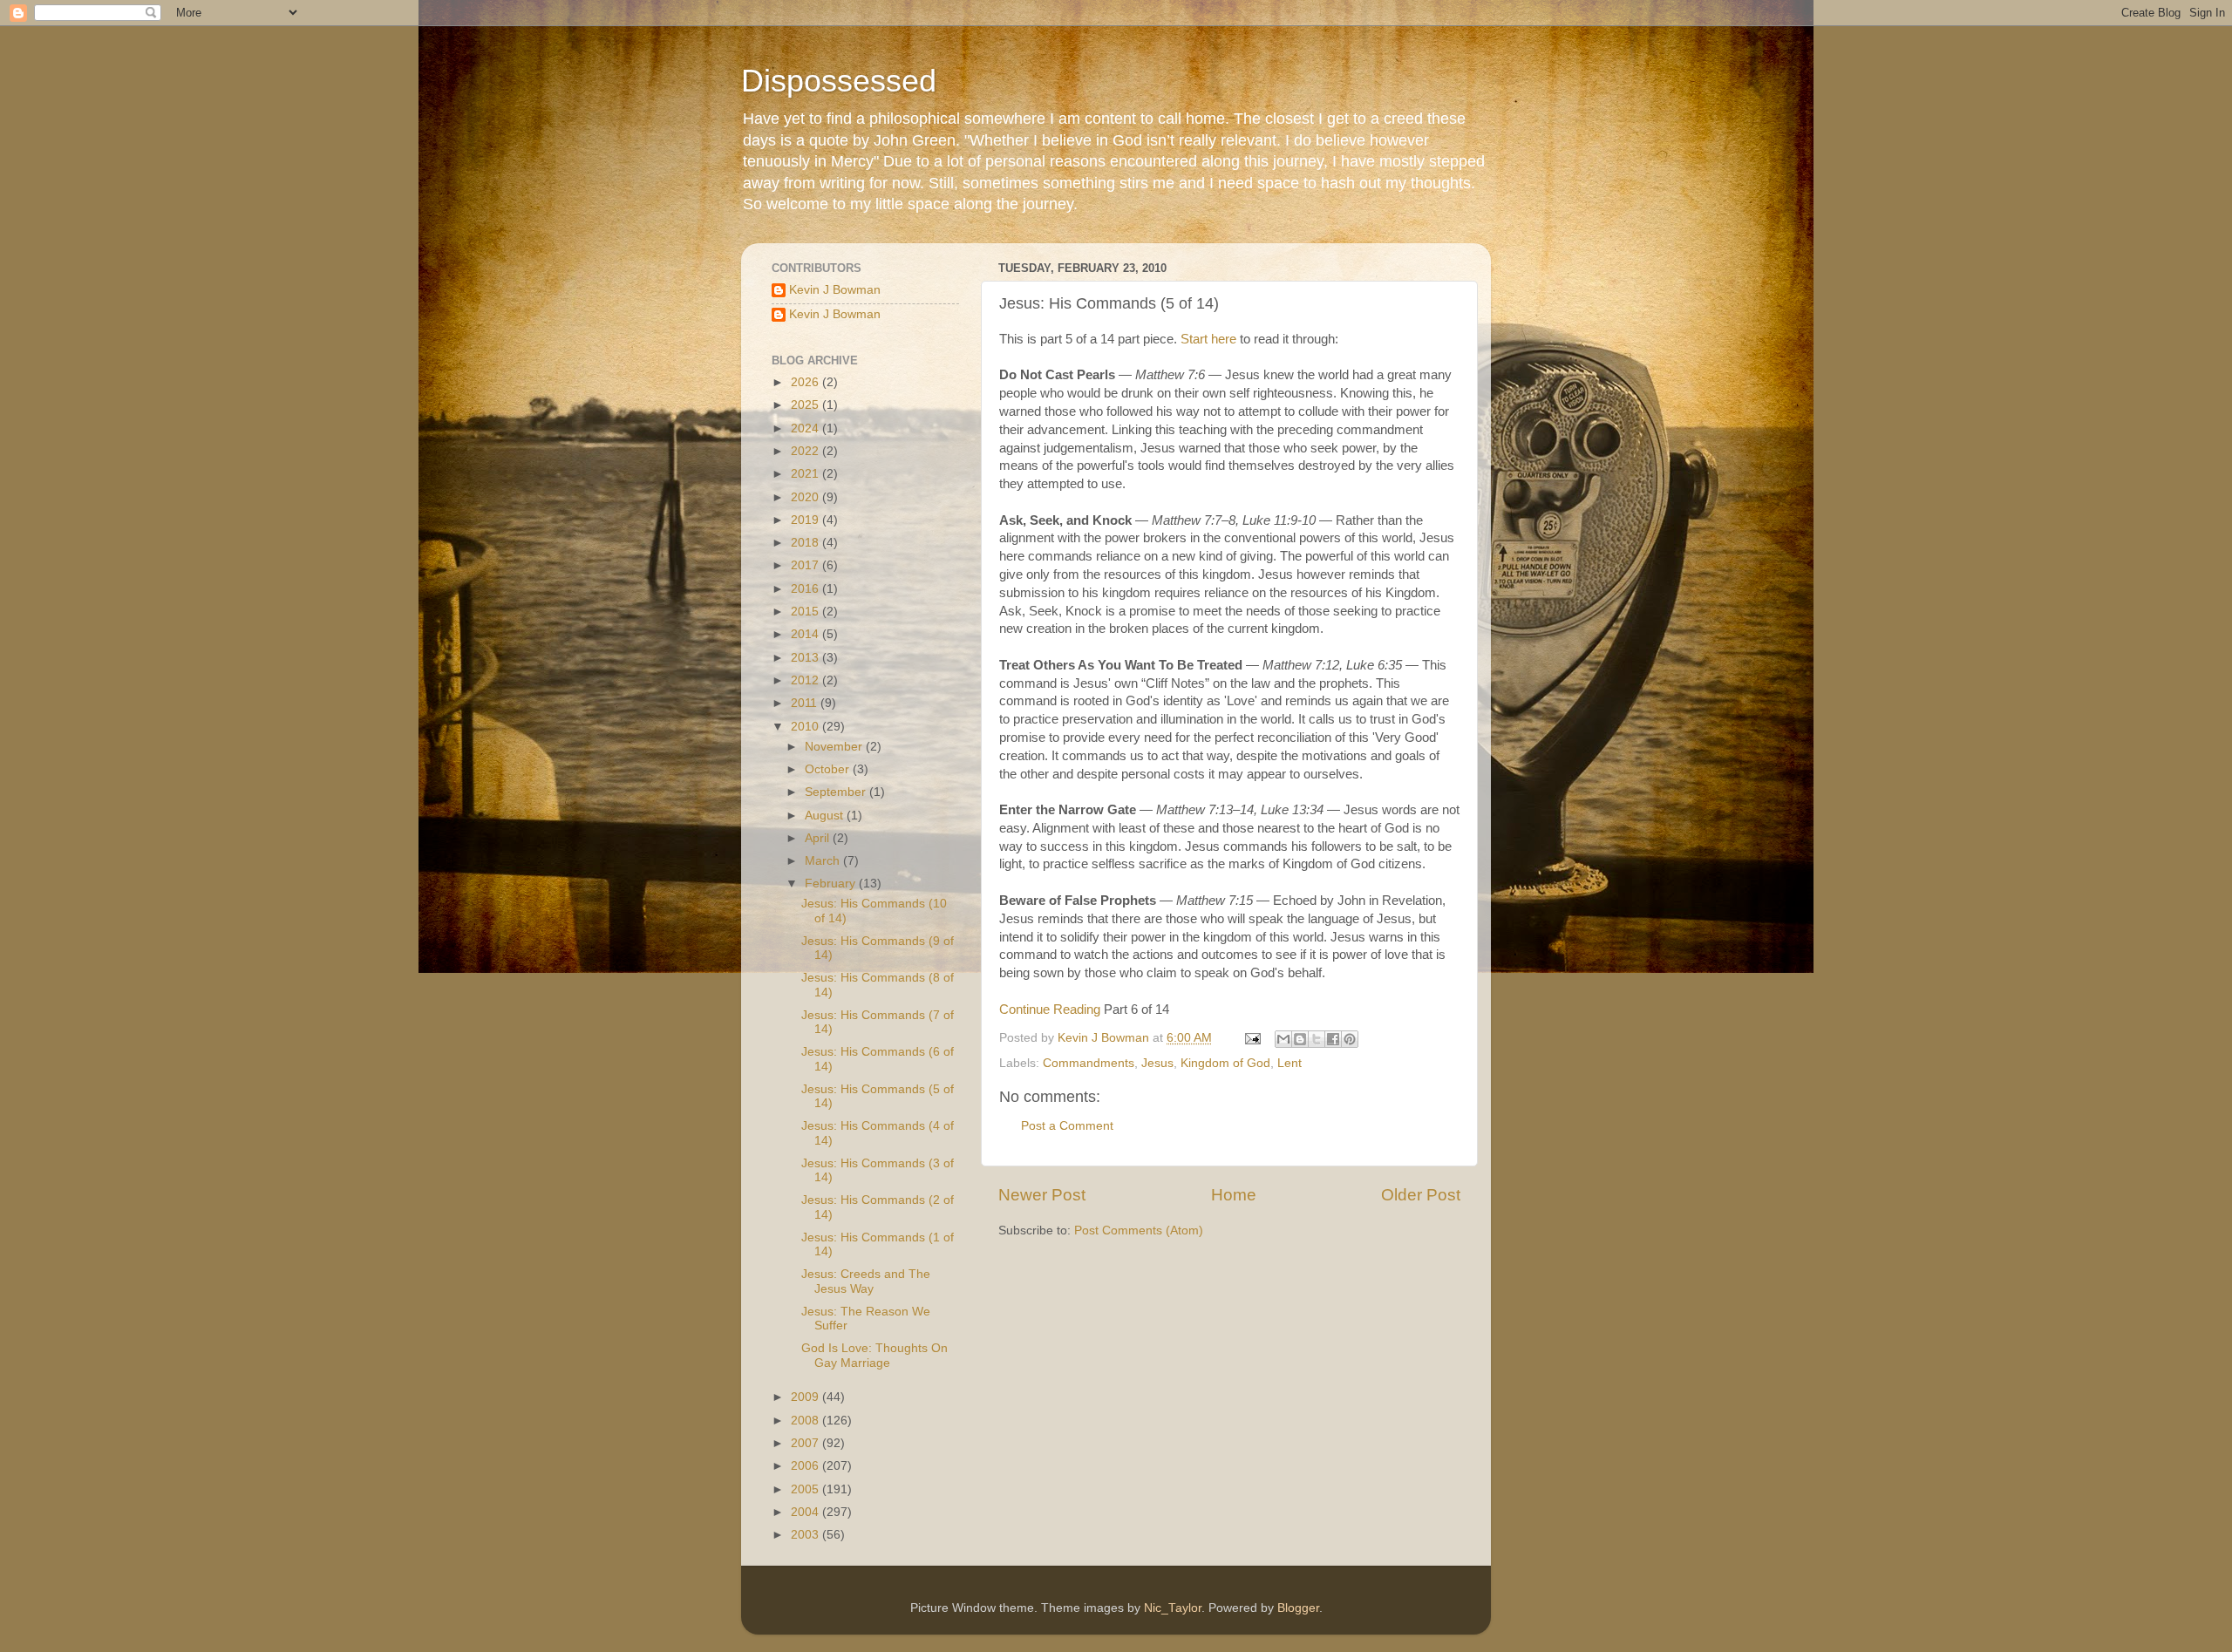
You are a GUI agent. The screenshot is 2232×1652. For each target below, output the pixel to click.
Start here (1208, 339)
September (837, 792)
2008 (806, 1421)
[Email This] (1283, 1039)
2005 (806, 1489)
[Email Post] (1252, 1038)
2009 (806, 1397)
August (826, 816)
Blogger (1298, 1608)
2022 (806, 451)
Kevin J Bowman (835, 290)
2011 (806, 703)
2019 (806, 520)
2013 (806, 658)
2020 (806, 497)
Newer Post (1042, 1195)
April (819, 838)
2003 (806, 1535)
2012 (806, 680)
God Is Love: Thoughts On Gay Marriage (874, 1355)
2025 (806, 405)
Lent (1290, 1063)
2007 (806, 1443)
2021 (806, 474)
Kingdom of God (1225, 1063)
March (824, 861)
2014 (806, 634)
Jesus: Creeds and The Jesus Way (866, 1281)
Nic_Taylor (1173, 1608)
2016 (806, 589)
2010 (806, 727)
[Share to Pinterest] (1350, 1039)
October (829, 769)
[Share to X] (1317, 1039)
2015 (806, 612)
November (835, 747)
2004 (806, 1512)
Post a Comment (1067, 1126)
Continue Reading (1050, 1010)
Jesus (1157, 1063)
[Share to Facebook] (1333, 1039)
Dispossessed (839, 81)
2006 (806, 1466)
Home (1234, 1195)
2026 (806, 382)
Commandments (1089, 1063)
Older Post (1421, 1195)
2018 (806, 543)
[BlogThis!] (1300, 1039)
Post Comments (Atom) (1139, 1231)
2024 (806, 428)
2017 (806, 565)
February (832, 884)
